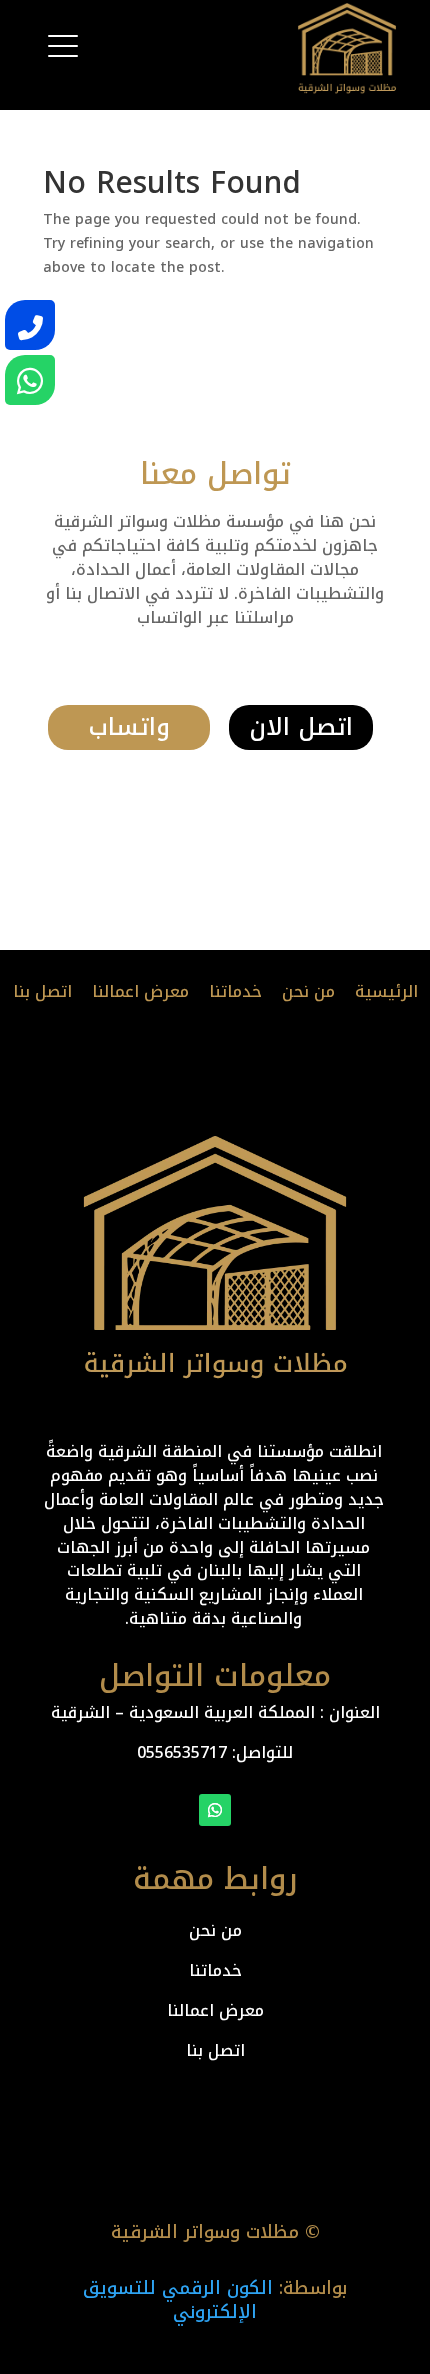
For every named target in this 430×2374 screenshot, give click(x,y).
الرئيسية (386, 992)
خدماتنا (235, 992)
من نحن (308, 992)
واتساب (129, 727)
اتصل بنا (42, 992)
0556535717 (182, 1752)
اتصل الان (301, 727)
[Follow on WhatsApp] (215, 1810)
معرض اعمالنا (140, 992)
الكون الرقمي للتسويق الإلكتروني (178, 2300)
